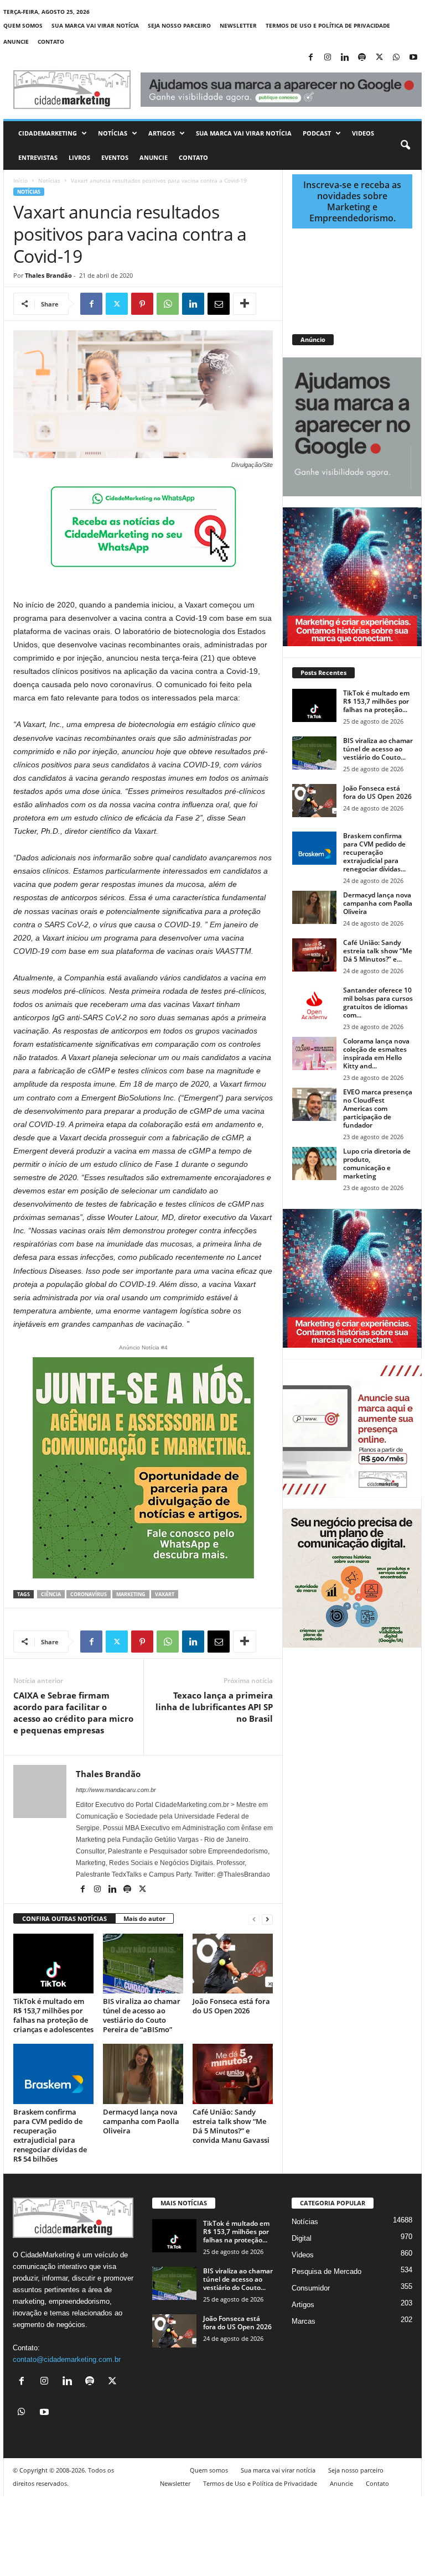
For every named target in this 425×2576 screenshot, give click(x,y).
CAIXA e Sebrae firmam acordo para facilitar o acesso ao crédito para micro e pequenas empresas (73, 1713)
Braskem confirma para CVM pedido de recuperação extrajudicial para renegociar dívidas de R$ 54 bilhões (50, 2135)
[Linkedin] (345, 58)
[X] (379, 58)
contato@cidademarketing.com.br (67, 2359)
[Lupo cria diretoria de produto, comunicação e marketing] (314, 1164)
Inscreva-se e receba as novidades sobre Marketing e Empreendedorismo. (352, 201)
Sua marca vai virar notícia (95, 25)
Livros (79, 157)
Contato (51, 41)
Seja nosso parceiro (179, 25)
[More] (245, 304)
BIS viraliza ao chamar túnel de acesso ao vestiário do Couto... (378, 749)
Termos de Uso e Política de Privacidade (328, 25)
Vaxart (165, 1594)
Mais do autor (144, 1918)
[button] (405, 146)
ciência (51, 1594)
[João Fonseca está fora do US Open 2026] (233, 1964)
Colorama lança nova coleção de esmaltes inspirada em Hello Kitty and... (376, 1053)
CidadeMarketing (48, 133)
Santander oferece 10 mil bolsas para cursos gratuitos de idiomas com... (378, 1003)
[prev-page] (254, 1919)
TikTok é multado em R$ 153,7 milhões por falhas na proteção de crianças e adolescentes (53, 2015)
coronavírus (89, 1594)
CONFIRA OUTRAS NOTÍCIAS (64, 1918)
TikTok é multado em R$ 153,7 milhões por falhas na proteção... (376, 701)
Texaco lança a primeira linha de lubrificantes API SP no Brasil (214, 1707)
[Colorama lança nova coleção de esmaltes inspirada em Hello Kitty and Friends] (314, 1053)
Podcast (317, 133)
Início (20, 180)
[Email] (219, 304)
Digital (302, 2238)
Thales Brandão (48, 275)
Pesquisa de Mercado (326, 2271)
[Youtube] (413, 58)
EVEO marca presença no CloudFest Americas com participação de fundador (378, 1108)
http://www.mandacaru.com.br (116, 1790)
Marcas (304, 2321)
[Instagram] (328, 58)
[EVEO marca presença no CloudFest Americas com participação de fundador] (314, 1104)
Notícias (113, 133)
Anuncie (16, 41)
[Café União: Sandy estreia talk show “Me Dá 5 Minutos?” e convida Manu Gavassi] (233, 2074)
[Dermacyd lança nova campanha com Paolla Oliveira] (143, 2074)
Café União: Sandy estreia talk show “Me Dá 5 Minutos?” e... (378, 951)
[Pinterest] (142, 304)
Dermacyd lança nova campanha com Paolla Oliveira (141, 2121)
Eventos (115, 157)
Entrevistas (38, 157)
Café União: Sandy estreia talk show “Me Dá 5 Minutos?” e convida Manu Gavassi (231, 2126)
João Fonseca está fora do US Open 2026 (231, 2006)
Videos (363, 133)
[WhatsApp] (396, 58)
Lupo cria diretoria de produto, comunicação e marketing (377, 1164)
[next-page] (267, 1919)
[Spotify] (362, 58)
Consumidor (311, 2288)
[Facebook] (310, 58)
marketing (131, 1594)
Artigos (162, 133)
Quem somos (23, 25)
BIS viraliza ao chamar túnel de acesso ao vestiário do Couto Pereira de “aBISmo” (142, 2015)
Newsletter (238, 25)
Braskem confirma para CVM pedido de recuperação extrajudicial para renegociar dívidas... (374, 852)
